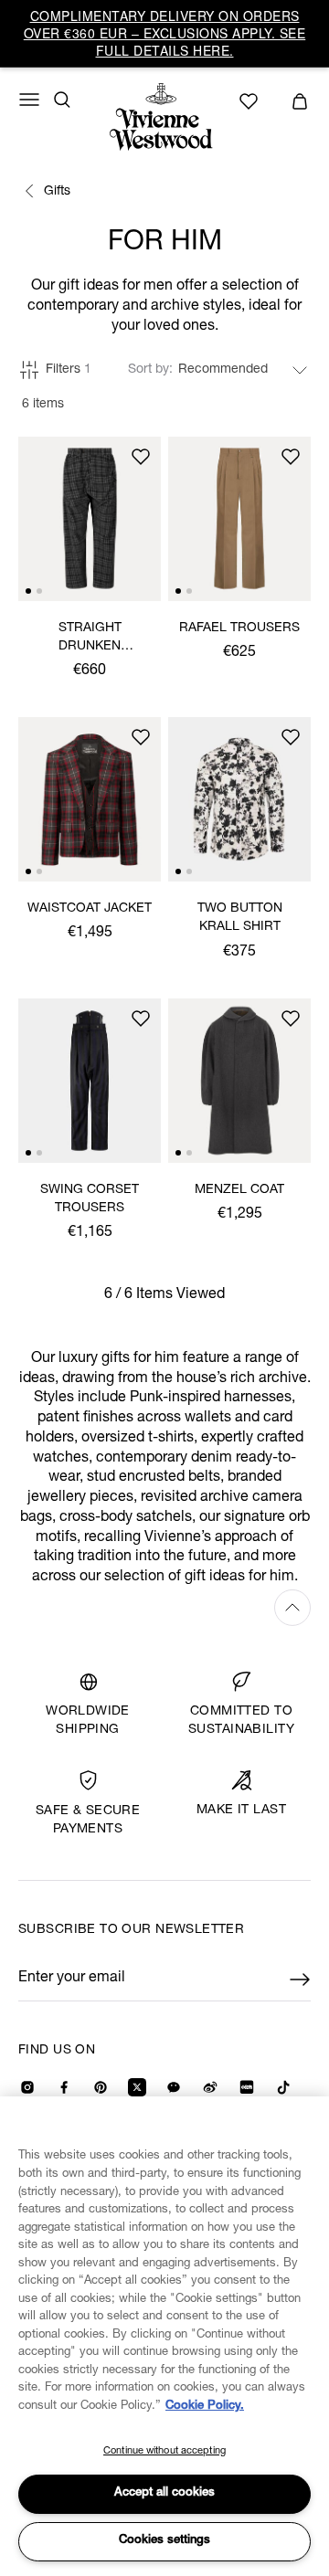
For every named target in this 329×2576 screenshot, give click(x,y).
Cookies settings (164, 2541)
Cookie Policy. (205, 2407)
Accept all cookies (164, 2493)
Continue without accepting (164, 2451)
